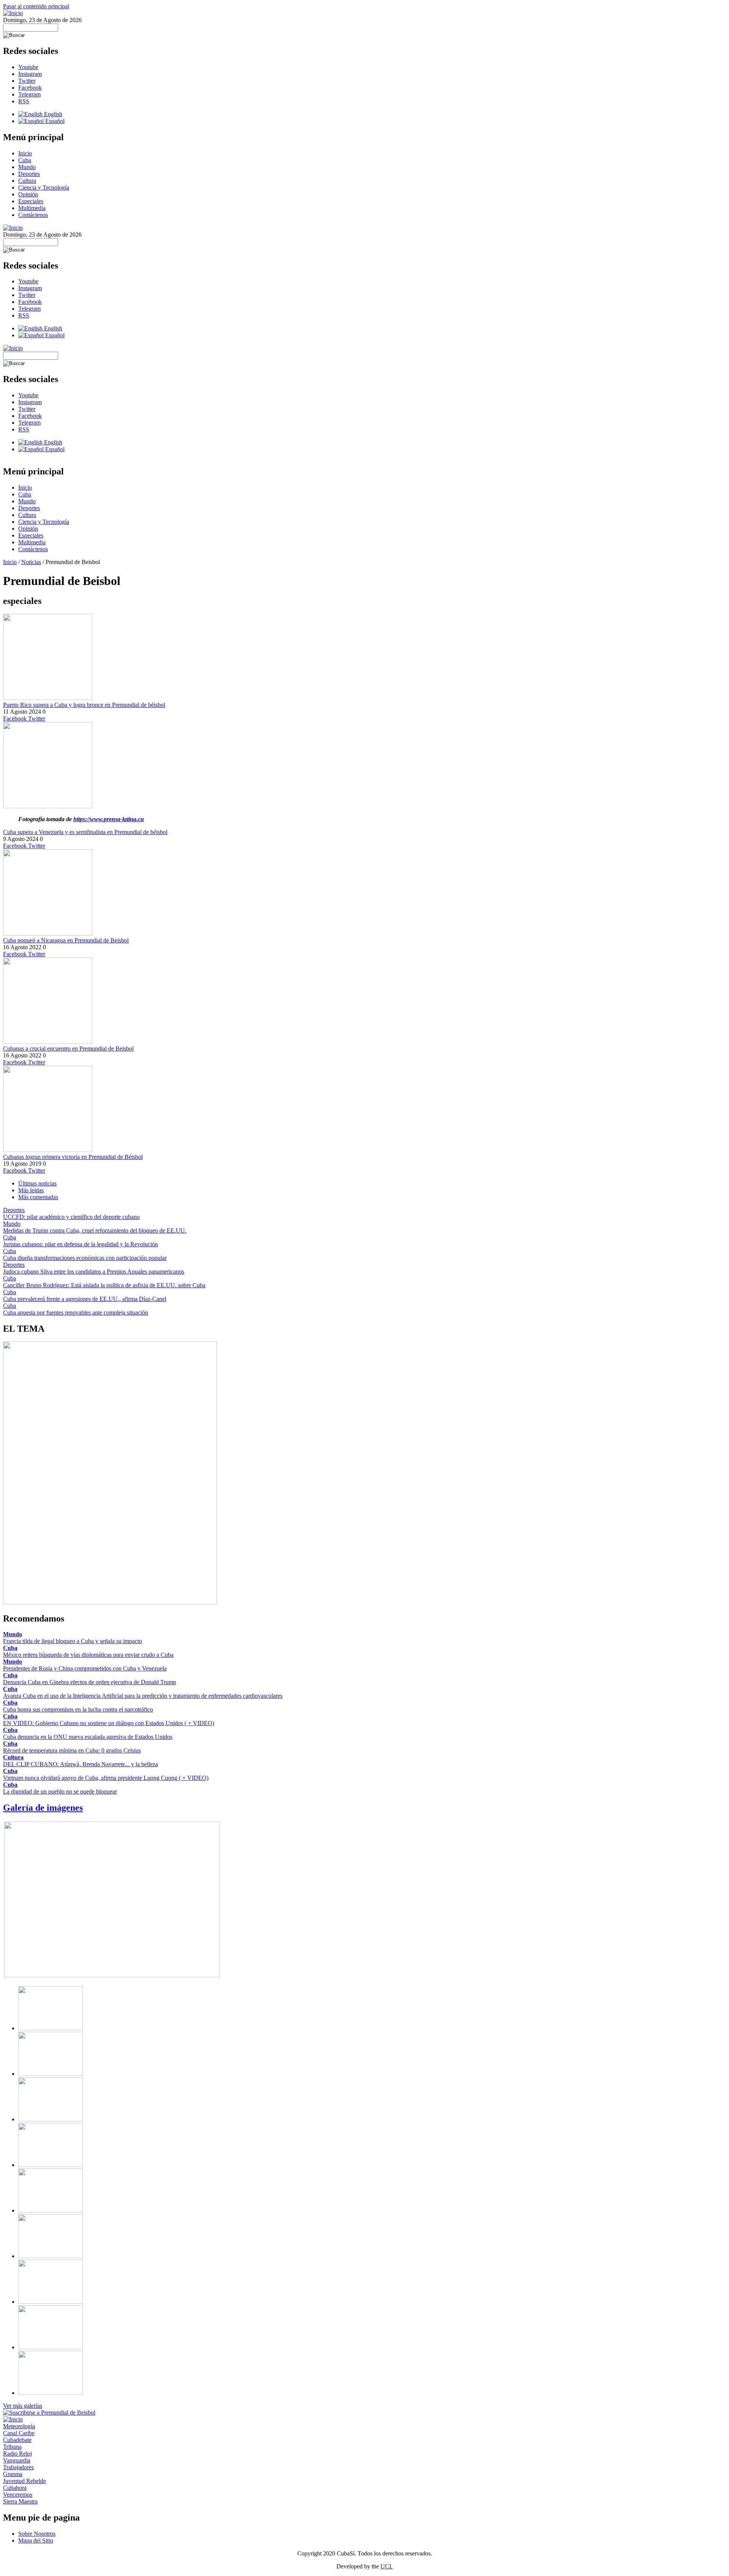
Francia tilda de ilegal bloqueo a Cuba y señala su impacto (73, 1641)
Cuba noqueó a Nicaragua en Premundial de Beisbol (66, 940)
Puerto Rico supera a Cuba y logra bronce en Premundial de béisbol (84, 705)
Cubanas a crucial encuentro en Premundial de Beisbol (68, 1049)
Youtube (28, 67)
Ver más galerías (23, 2406)
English (52, 114)
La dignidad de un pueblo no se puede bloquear (60, 1791)
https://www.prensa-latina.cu (109, 819)
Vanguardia (17, 2460)
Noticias (31, 562)
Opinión (28, 194)
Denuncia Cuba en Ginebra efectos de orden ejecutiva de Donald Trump (90, 1682)
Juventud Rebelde (24, 2481)
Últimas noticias (37, 1183)
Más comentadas (38, 1197)
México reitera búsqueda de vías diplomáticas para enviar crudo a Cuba (88, 1655)
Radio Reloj (17, 2454)
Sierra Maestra (20, 2501)
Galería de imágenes (43, 1808)
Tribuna (12, 2447)
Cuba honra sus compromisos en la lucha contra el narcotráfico (78, 1709)
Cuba (25, 160)
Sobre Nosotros (37, 2534)
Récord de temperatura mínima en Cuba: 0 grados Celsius (72, 1750)
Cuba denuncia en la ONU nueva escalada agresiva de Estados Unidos (88, 1737)
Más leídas (31, 1190)
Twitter (27, 81)
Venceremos (18, 2495)
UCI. (387, 2566)
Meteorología (19, 2426)
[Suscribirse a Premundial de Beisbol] (49, 2412)
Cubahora (15, 2488)
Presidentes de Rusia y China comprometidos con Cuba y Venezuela (85, 1668)
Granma (13, 2474)
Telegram (29, 94)
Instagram (30, 74)
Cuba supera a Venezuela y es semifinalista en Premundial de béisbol (85, 832)
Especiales (31, 201)
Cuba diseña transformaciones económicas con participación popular (85, 1258)
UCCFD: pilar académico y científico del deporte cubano (71, 1217)
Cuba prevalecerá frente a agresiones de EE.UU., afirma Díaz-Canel (85, 1299)
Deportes (29, 174)
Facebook (30, 88)
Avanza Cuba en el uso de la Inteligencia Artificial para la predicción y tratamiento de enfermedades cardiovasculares (143, 1696)
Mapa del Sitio (36, 2540)
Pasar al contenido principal (36, 6)
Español (54, 121)
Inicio (25, 153)
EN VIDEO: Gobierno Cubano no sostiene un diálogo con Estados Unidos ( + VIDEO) (109, 1723)
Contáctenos (33, 215)
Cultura (27, 181)
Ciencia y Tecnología (44, 187)
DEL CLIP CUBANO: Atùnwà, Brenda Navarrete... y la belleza (80, 1764)
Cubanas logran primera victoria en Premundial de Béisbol (73, 1157)
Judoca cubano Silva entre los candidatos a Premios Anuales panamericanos (94, 1271)
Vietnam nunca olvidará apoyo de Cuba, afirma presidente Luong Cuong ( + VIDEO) (106, 1778)
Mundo (27, 167)
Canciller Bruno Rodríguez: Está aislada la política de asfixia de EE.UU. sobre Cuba (104, 1285)
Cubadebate (17, 2440)
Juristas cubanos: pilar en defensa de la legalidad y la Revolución (80, 1244)
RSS (24, 101)
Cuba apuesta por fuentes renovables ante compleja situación (76, 1312)
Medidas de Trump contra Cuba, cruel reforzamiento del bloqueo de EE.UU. (95, 1230)
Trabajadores (18, 2467)
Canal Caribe (19, 2433)
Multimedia (32, 208)
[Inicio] (13, 13)
